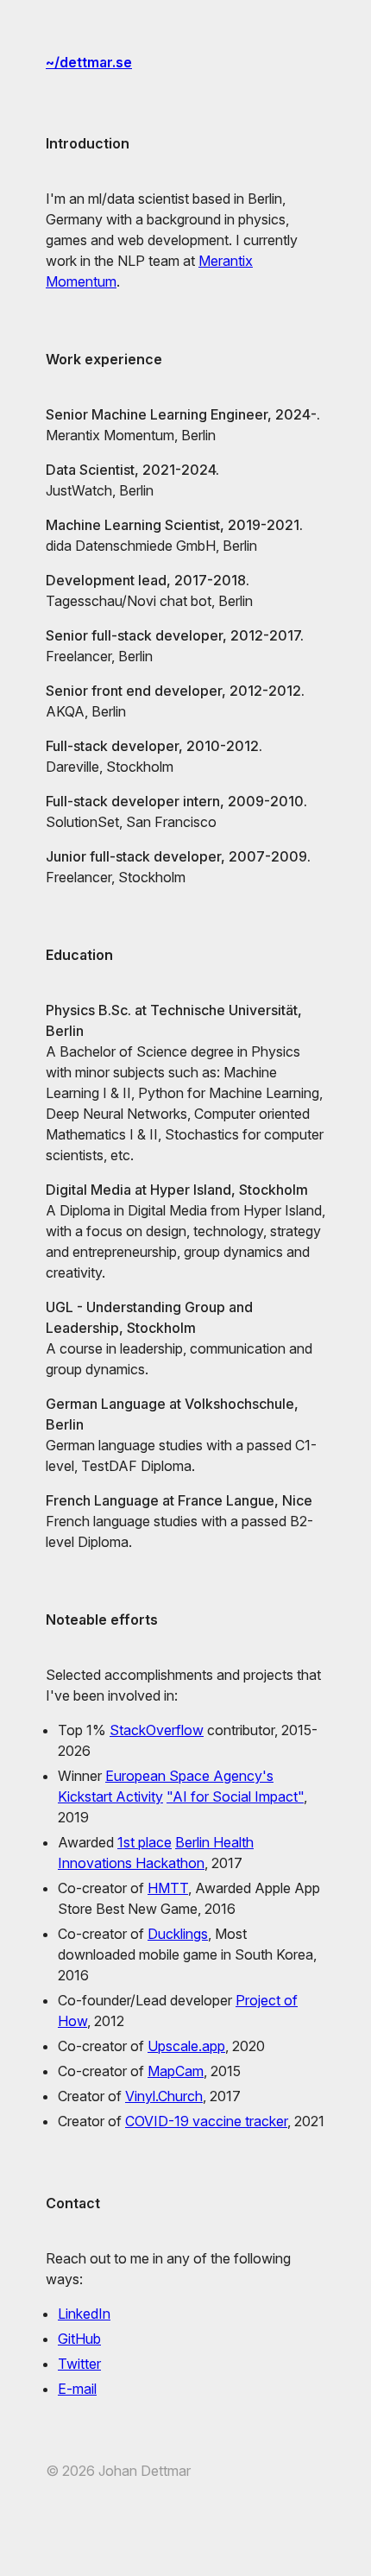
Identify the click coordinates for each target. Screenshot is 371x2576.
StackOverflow (157, 1730)
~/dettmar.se (89, 62)
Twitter (79, 2364)
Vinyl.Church (164, 2096)
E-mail (77, 2389)
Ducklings (178, 1934)
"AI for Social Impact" (235, 1796)
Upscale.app (186, 2046)
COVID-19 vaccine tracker (206, 2121)
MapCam (176, 2071)
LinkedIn (84, 2314)
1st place (145, 1842)
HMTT (168, 1888)
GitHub (79, 2339)
